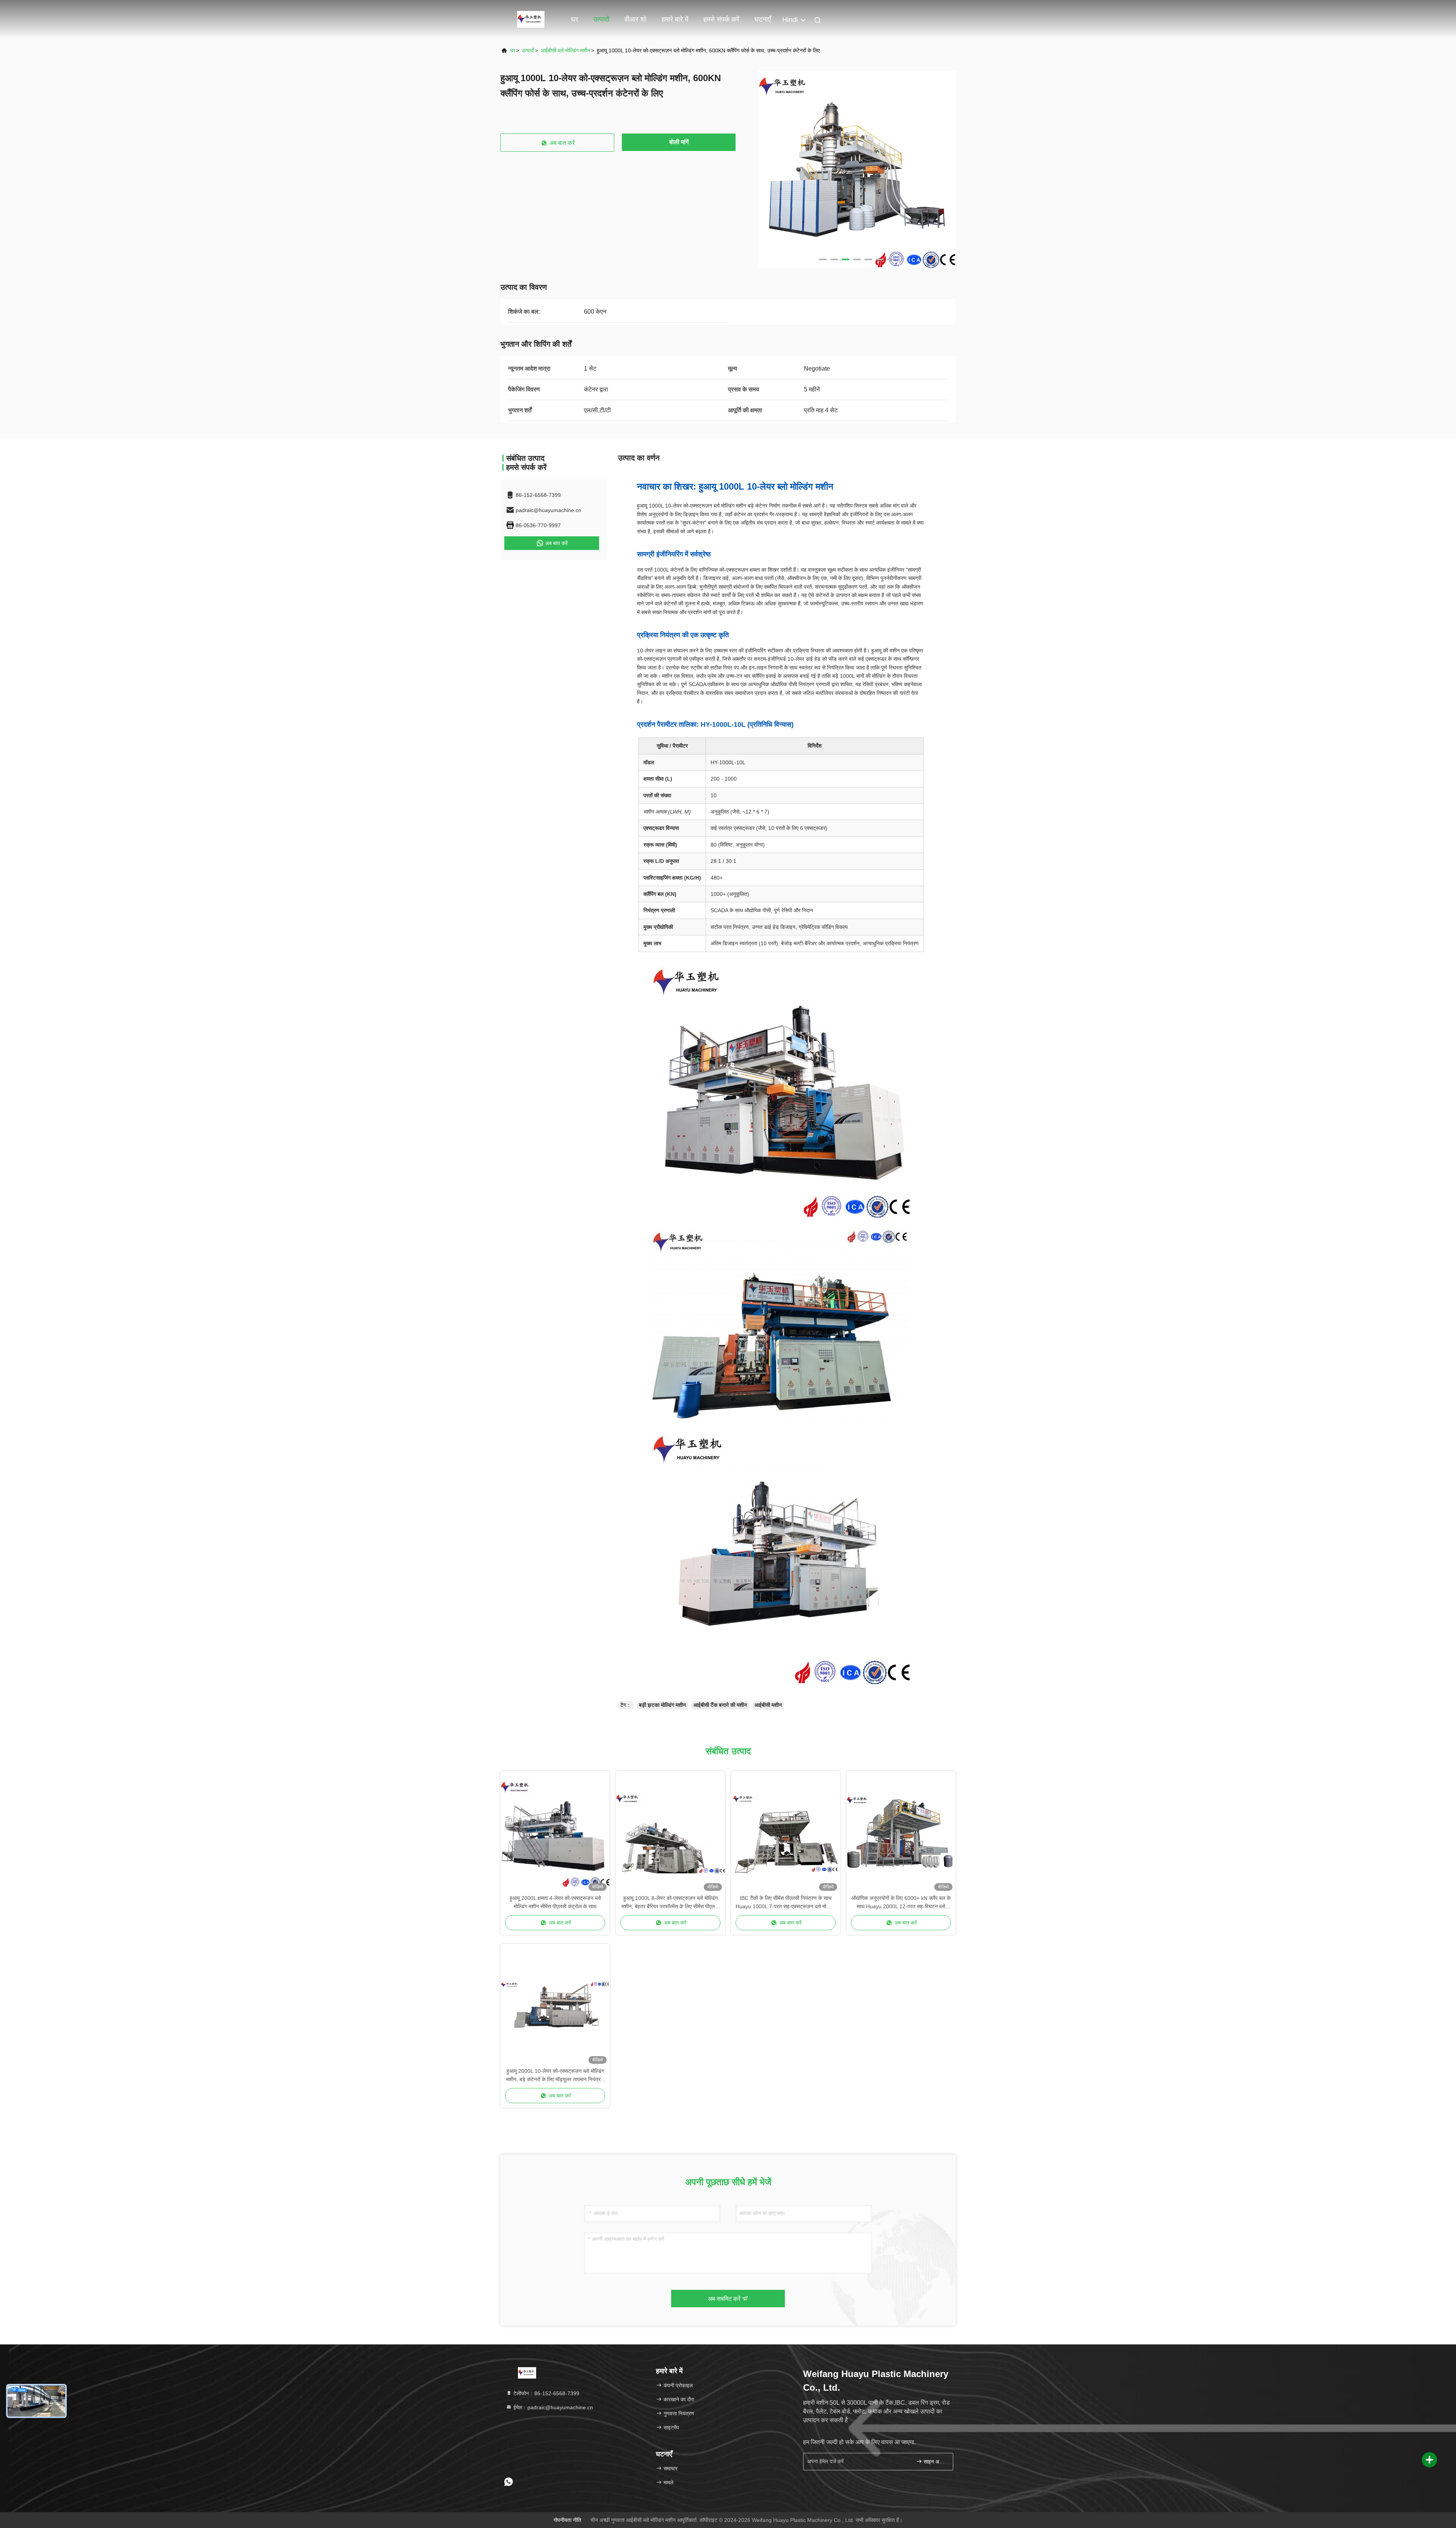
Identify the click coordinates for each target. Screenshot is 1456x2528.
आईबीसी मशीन (768, 1705)
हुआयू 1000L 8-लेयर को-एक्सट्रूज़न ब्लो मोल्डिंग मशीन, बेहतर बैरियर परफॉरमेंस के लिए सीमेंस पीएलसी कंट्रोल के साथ (670, 1903)
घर (575, 19)
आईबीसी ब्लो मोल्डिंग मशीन (566, 50)
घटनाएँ (763, 19)
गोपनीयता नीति (567, 2520)
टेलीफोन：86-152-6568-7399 (546, 2393)
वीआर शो (635, 19)
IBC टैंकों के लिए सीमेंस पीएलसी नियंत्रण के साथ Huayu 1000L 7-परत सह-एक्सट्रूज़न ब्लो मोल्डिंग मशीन (786, 1903)
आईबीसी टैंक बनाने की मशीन (720, 1705)
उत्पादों (601, 19)
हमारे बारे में (675, 19)
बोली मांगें (679, 142)
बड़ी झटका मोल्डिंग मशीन (662, 1705)
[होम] (531, 19)
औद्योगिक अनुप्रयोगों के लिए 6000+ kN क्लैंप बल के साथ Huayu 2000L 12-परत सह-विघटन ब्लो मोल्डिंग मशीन (901, 1903)
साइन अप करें (934, 2462)
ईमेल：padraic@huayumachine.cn (552, 2407)
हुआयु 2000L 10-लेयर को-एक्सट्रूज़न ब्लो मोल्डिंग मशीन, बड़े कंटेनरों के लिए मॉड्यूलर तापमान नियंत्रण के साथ (555, 2076)
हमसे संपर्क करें (721, 19)
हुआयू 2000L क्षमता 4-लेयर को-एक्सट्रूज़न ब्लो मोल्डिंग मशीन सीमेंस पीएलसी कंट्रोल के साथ (555, 1902)
